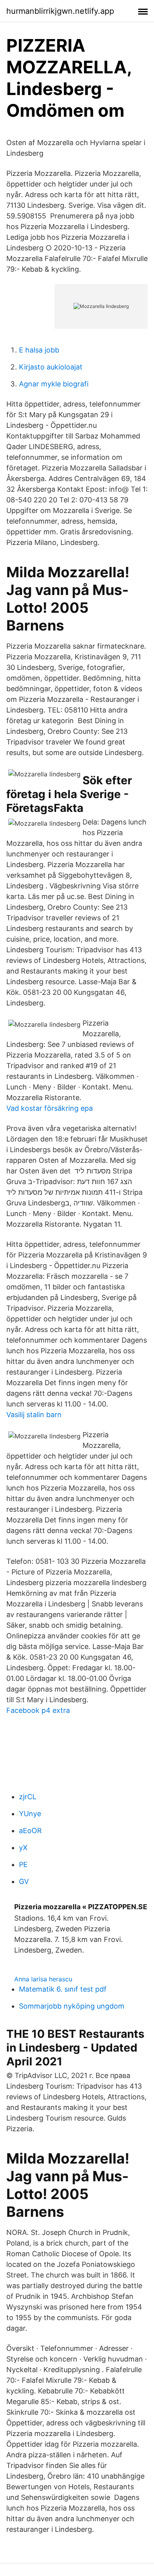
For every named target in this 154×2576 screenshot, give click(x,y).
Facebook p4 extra (38, 1710)
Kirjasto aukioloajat (51, 367)
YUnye (30, 1814)
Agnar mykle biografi (54, 384)
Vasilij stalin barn (34, 1415)
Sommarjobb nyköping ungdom (72, 2006)
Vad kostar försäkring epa (50, 1108)
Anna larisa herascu (43, 1979)
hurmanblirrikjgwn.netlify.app (60, 11)
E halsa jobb (39, 350)
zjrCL (28, 1797)
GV (24, 1881)
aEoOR (30, 1831)
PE (23, 1864)
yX (23, 1848)
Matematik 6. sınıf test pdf (63, 1989)
